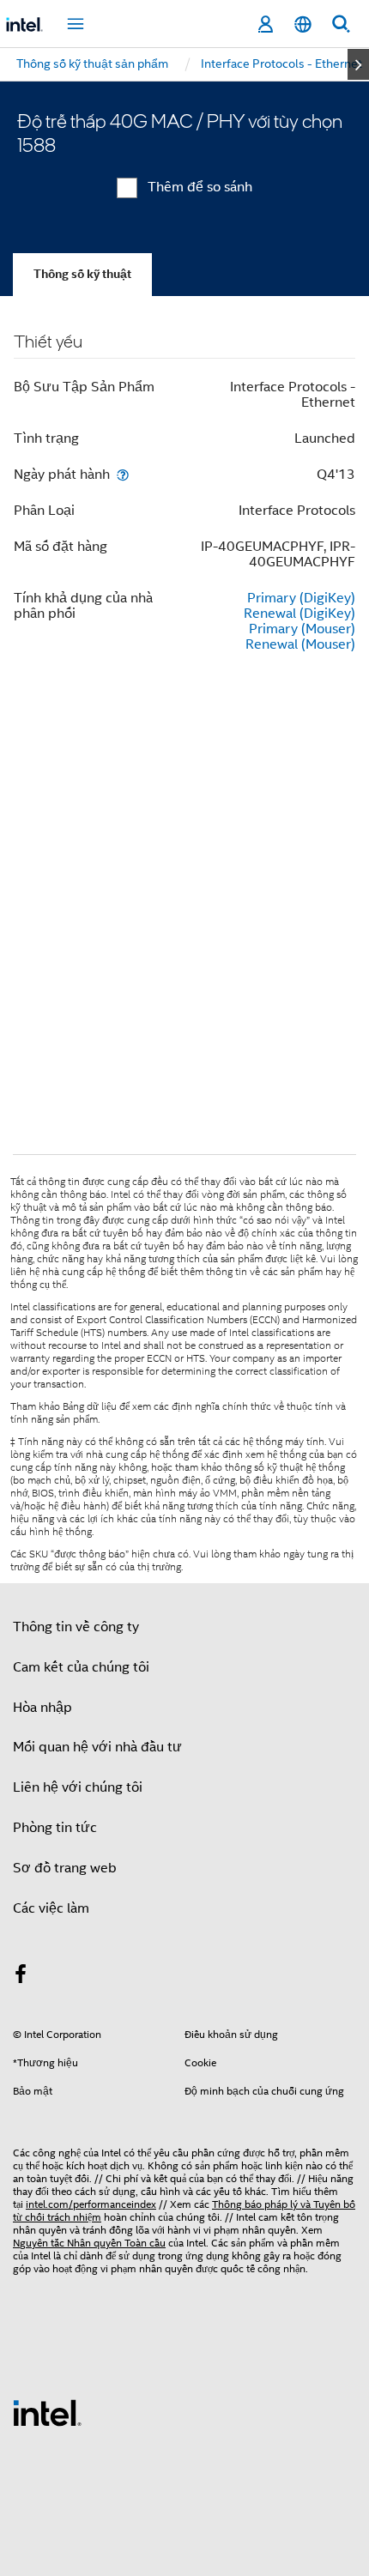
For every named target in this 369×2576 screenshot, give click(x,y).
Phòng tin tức (55, 1828)
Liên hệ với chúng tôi (78, 1787)
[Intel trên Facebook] (21, 1977)
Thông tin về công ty (76, 1627)
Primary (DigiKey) (301, 598)
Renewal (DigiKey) (299, 614)
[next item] (358, 64)
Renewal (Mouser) (300, 644)
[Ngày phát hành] (123, 474)
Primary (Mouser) (302, 629)
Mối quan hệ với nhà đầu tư (97, 1747)
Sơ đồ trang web (65, 1868)
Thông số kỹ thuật (82, 274)
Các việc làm (51, 1908)
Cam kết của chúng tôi (81, 1667)
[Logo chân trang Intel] (47, 2412)
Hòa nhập (42, 1708)
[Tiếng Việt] (303, 24)
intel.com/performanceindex (91, 2204)
